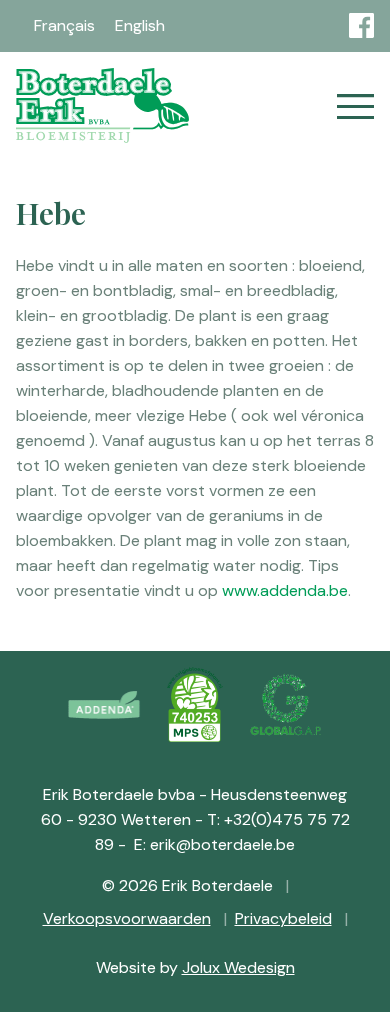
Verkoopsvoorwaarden (127, 918)
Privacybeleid (283, 918)
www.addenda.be (285, 590)
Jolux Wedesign (238, 967)
